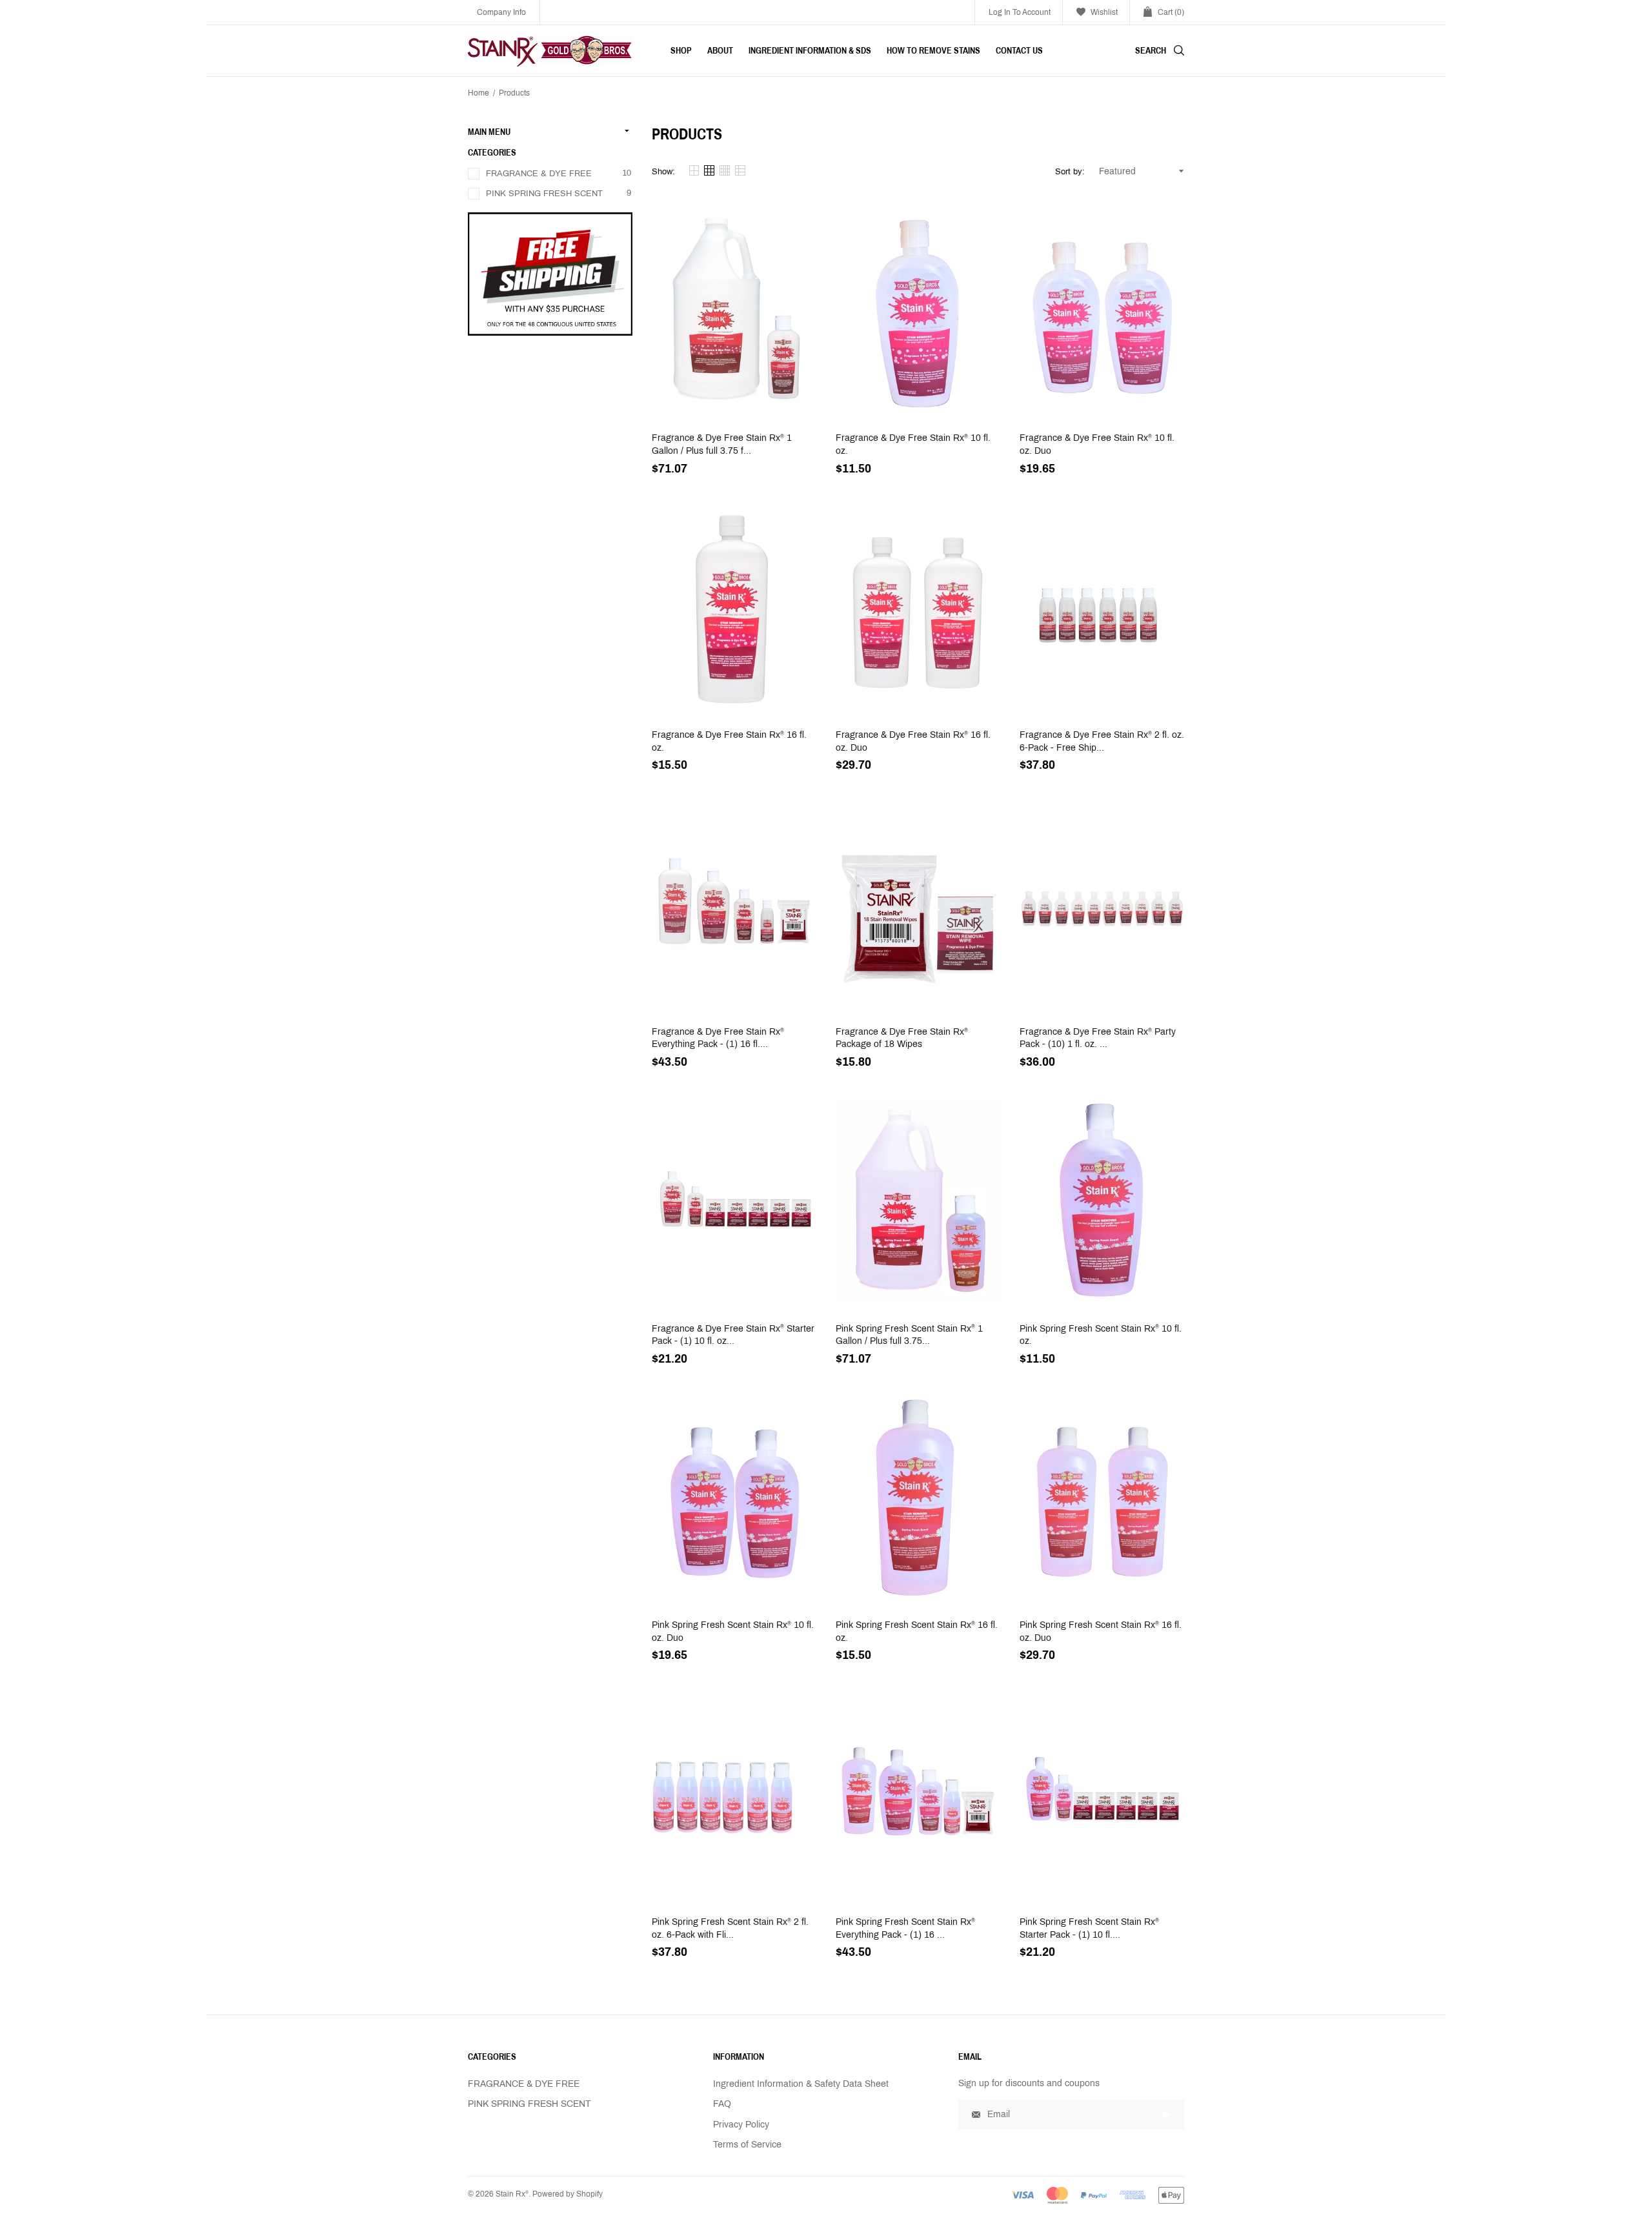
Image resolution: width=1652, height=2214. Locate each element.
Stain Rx (512, 2194)
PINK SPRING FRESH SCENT (544, 194)
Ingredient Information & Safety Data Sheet (801, 2084)
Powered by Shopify (568, 2194)
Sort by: (1070, 172)
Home (478, 93)
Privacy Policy (741, 2125)
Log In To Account (1020, 12)
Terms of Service (747, 2145)
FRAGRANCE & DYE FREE (539, 174)
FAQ (722, 2104)
